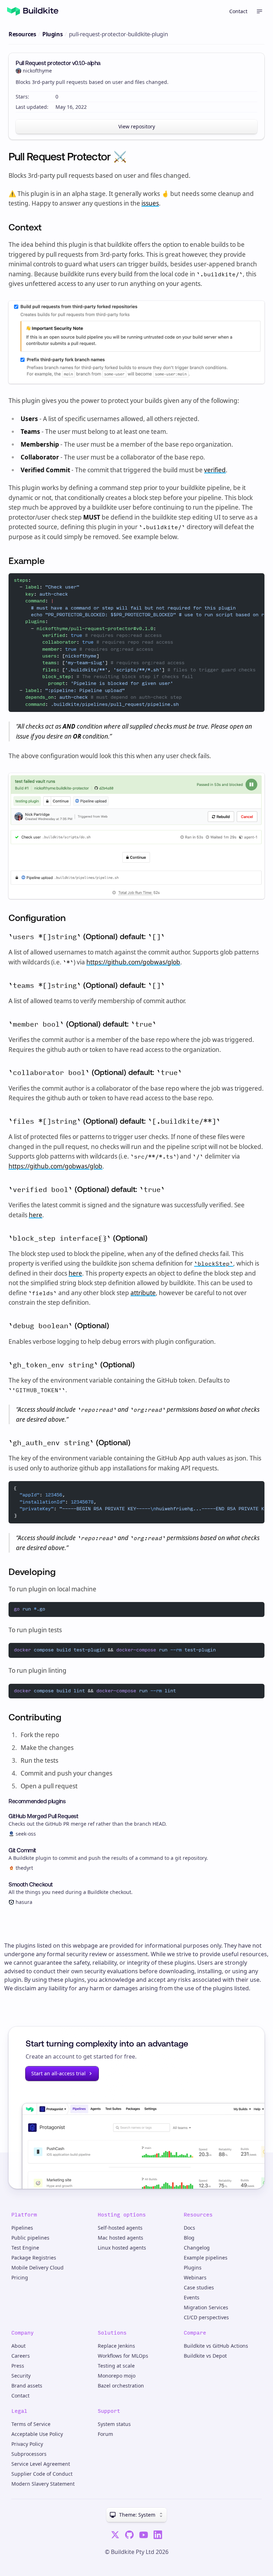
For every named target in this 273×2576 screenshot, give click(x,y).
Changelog (197, 2248)
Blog (189, 2238)
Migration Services (206, 2307)
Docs (189, 2228)
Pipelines (22, 2228)
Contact (238, 11)
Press (18, 2366)
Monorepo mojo (117, 2376)
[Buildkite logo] (33, 11)
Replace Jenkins (116, 2346)
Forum (105, 2434)
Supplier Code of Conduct (42, 2474)
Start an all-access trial (58, 2073)
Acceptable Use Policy (37, 2434)
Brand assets (27, 2386)
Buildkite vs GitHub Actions (216, 2346)
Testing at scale (116, 2366)
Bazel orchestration (121, 2386)
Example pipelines (206, 2258)
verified (215, 470)
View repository (137, 126)
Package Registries (34, 2258)
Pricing (20, 2277)
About (18, 2346)
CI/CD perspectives (206, 2317)
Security (21, 2376)
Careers (21, 2356)
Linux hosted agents (122, 2248)
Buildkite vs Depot (205, 2356)
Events (192, 2297)
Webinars (195, 2277)
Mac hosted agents (121, 2238)
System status (114, 2424)
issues (150, 203)
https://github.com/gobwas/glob (133, 962)
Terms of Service (31, 2424)
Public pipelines (30, 2238)
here (36, 1215)
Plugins (52, 34)
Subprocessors (29, 2454)
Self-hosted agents (120, 2228)
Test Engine (25, 2248)
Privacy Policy (27, 2444)
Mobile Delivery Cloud (38, 2268)
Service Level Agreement (41, 2464)
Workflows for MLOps (123, 2356)
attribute (143, 1293)
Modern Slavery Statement (43, 2484)
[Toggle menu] (259, 11)
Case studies (199, 2287)
